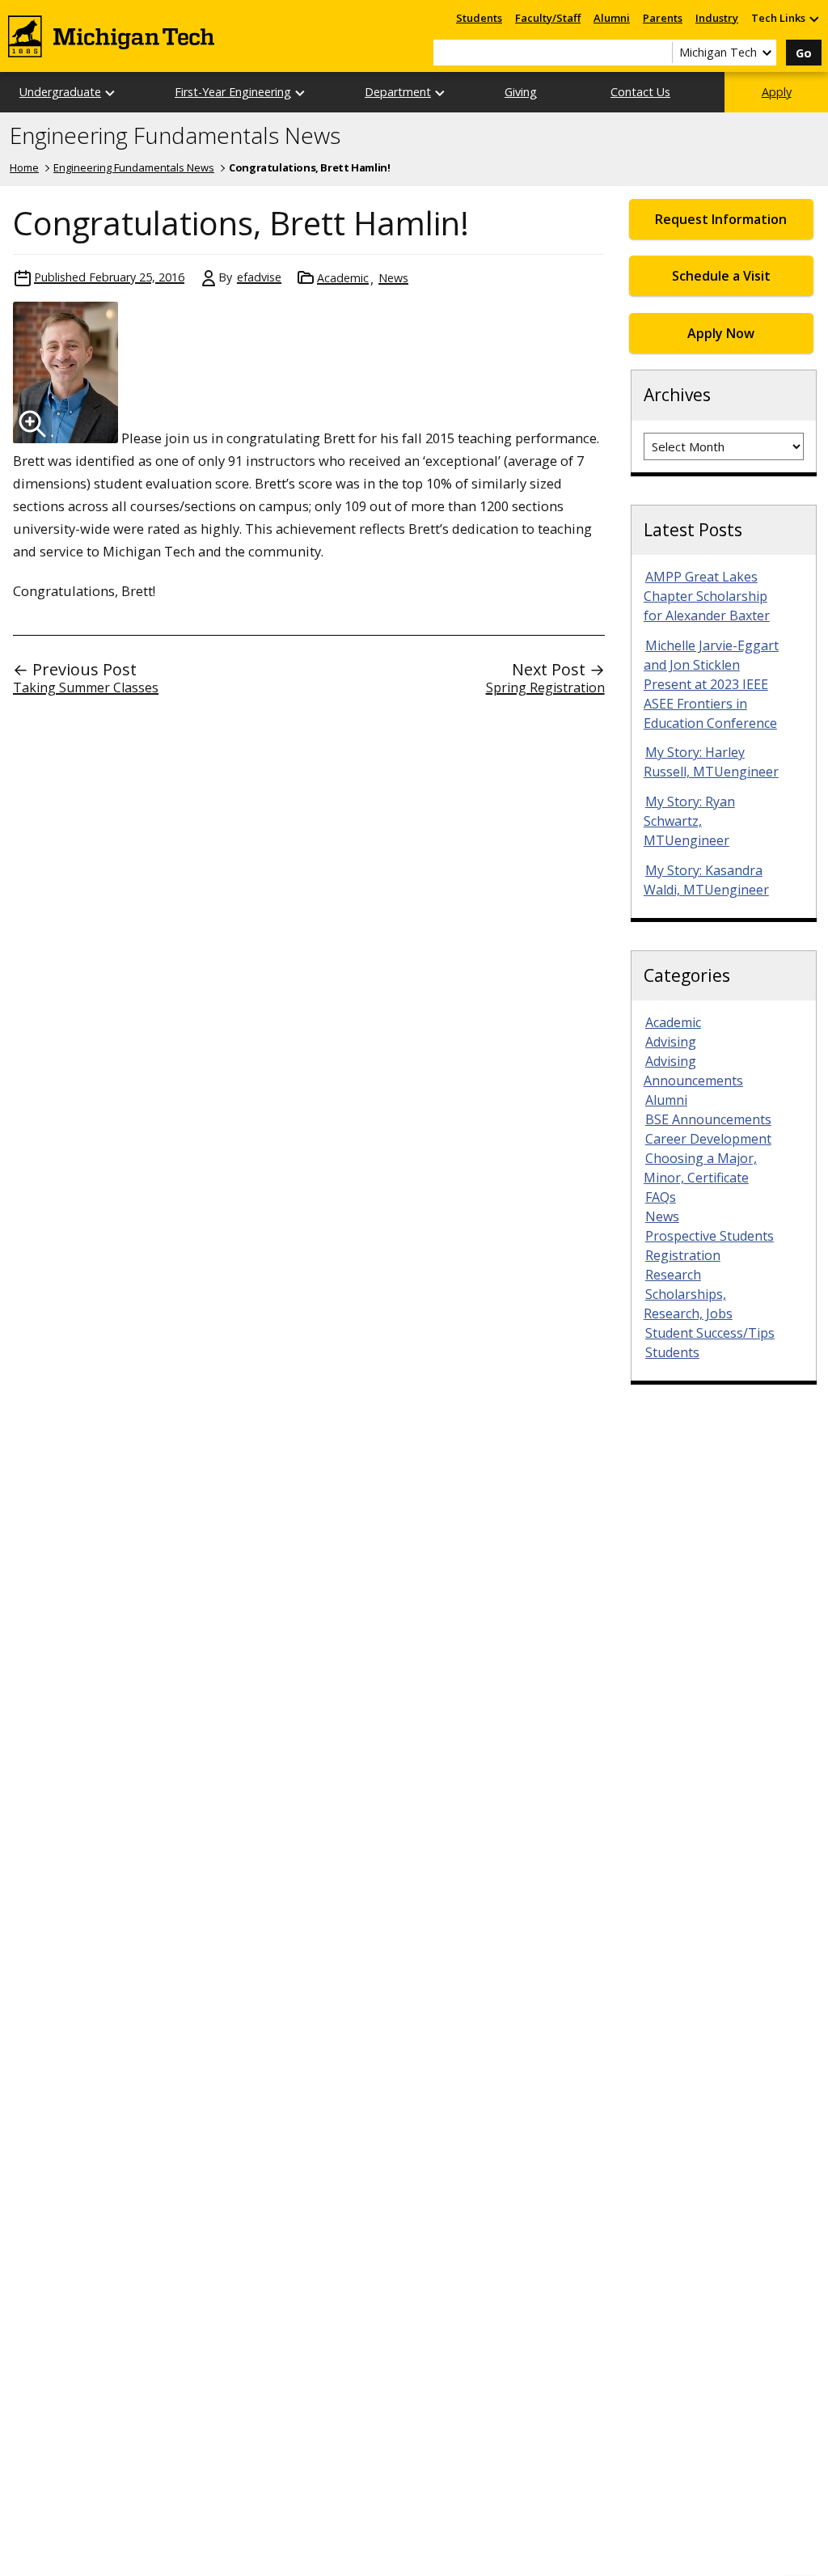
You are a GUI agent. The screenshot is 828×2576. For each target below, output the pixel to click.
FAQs (661, 1197)
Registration (683, 1255)
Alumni (612, 18)
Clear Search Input (660, 53)
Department (398, 92)
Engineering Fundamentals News (175, 136)
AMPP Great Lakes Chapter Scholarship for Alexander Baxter (707, 596)
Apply (777, 92)
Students (479, 18)
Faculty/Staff (548, 18)
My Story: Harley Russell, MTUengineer (711, 762)
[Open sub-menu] (813, 18)
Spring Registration (545, 687)
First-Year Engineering (233, 92)
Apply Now (721, 333)
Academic (343, 278)
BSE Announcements (708, 1119)
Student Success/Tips (710, 1333)
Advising (671, 1042)
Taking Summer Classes (86, 687)
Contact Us (640, 92)
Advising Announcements (693, 1071)
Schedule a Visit (721, 276)
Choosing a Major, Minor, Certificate (700, 1168)
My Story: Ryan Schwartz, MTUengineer (689, 821)
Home (24, 167)
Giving (521, 92)
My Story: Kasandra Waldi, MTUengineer (706, 880)
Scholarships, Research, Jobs (688, 1304)
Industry (717, 18)
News (393, 278)
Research (673, 1275)
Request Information (721, 219)
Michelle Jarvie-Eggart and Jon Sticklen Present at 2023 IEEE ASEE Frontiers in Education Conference (711, 684)
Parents (663, 18)
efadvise (259, 277)
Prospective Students (710, 1236)
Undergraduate (60, 92)
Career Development (708, 1139)
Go (804, 53)
